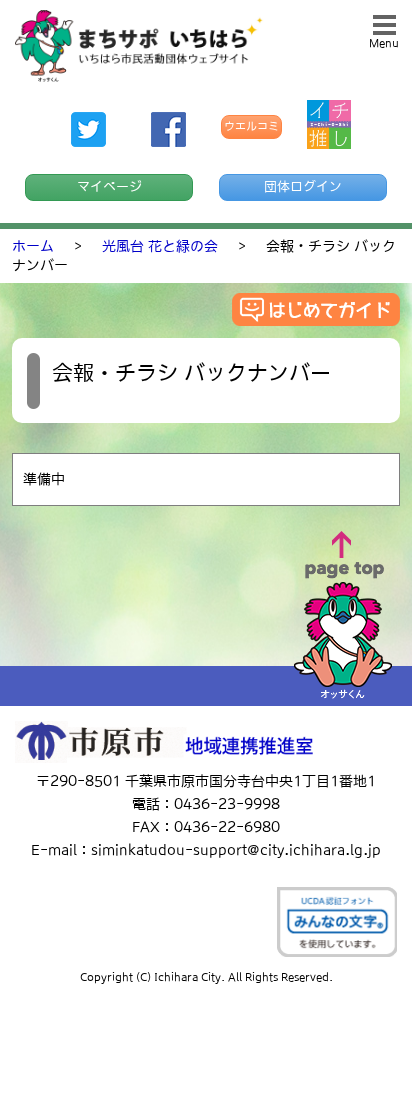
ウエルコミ (251, 126)
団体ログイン (303, 186)
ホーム (33, 246)
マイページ (109, 186)
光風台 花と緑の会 (160, 246)
